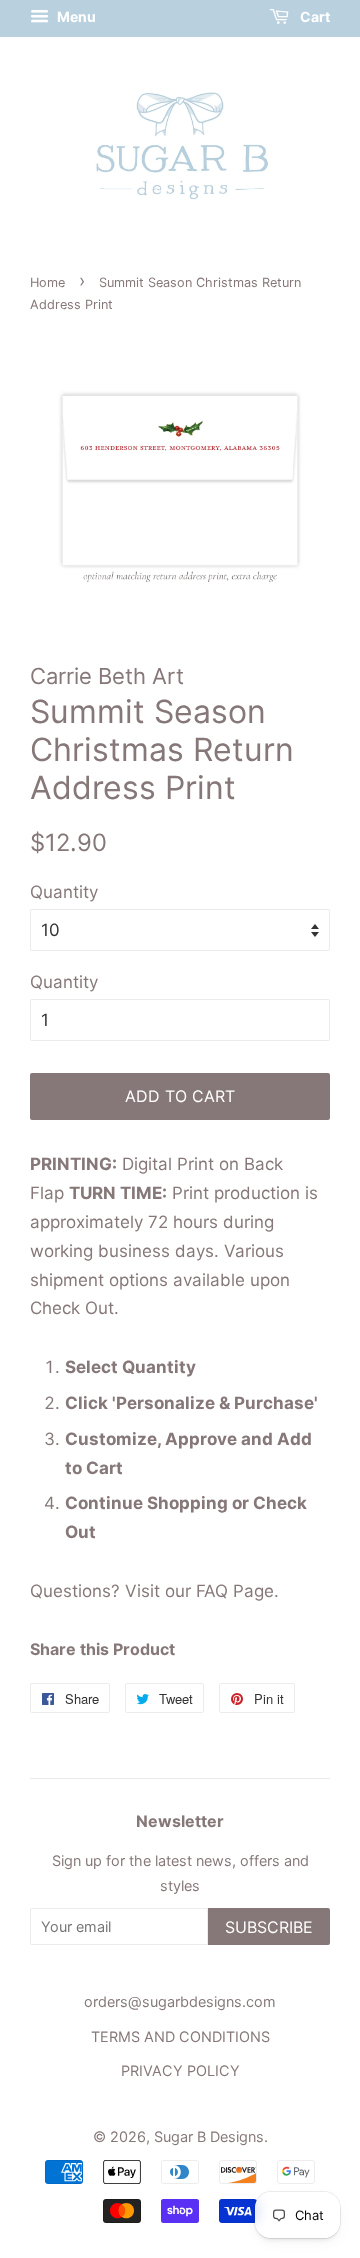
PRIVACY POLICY (180, 2070)
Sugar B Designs (209, 2136)
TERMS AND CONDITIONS (180, 2036)
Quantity (64, 892)
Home (47, 282)
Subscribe (269, 1927)
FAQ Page (235, 1591)
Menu (75, 16)
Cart (313, 16)
